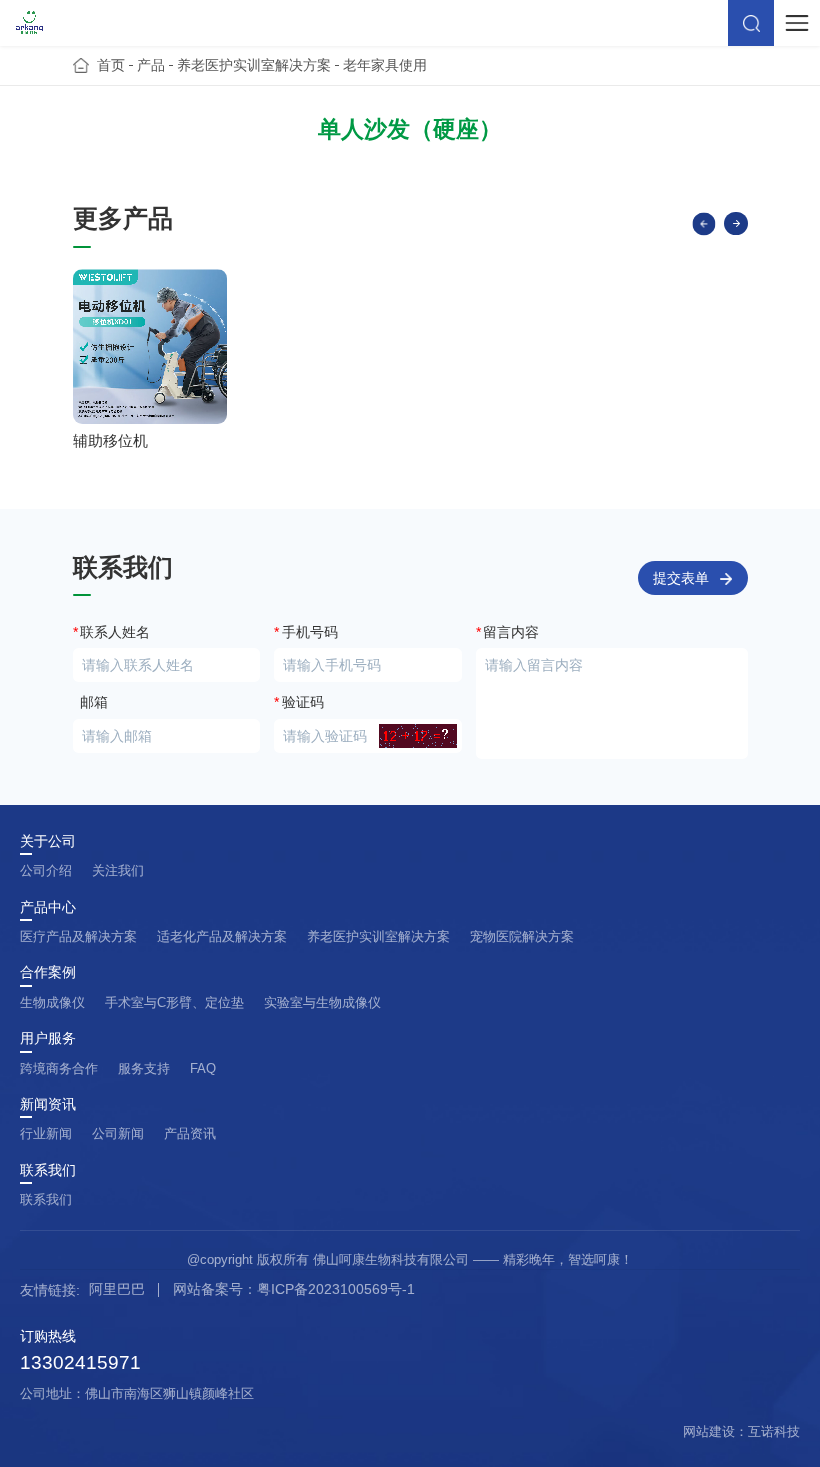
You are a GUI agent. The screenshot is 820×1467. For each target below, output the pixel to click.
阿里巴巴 (117, 1289)
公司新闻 (118, 1133)
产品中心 (48, 908)
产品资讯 (190, 1133)
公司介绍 (46, 870)
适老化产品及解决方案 (222, 936)
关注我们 (118, 870)
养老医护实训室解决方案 (254, 65)
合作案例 (48, 973)
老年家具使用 (385, 65)
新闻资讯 (48, 1105)
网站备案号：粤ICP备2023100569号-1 (294, 1289)
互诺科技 (774, 1431)
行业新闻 (46, 1133)
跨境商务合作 (59, 1068)
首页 (111, 65)
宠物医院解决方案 (522, 936)
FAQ (203, 1068)
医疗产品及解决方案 (78, 936)
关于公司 (48, 842)
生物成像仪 (52, 1002)
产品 (151, 65)
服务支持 (144, 1068)
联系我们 (48, 1171)
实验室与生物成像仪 (322, 1002)
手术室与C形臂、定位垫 (174, 1002)
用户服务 (48, 1039)
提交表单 (681, 578)
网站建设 (709, 1431)
